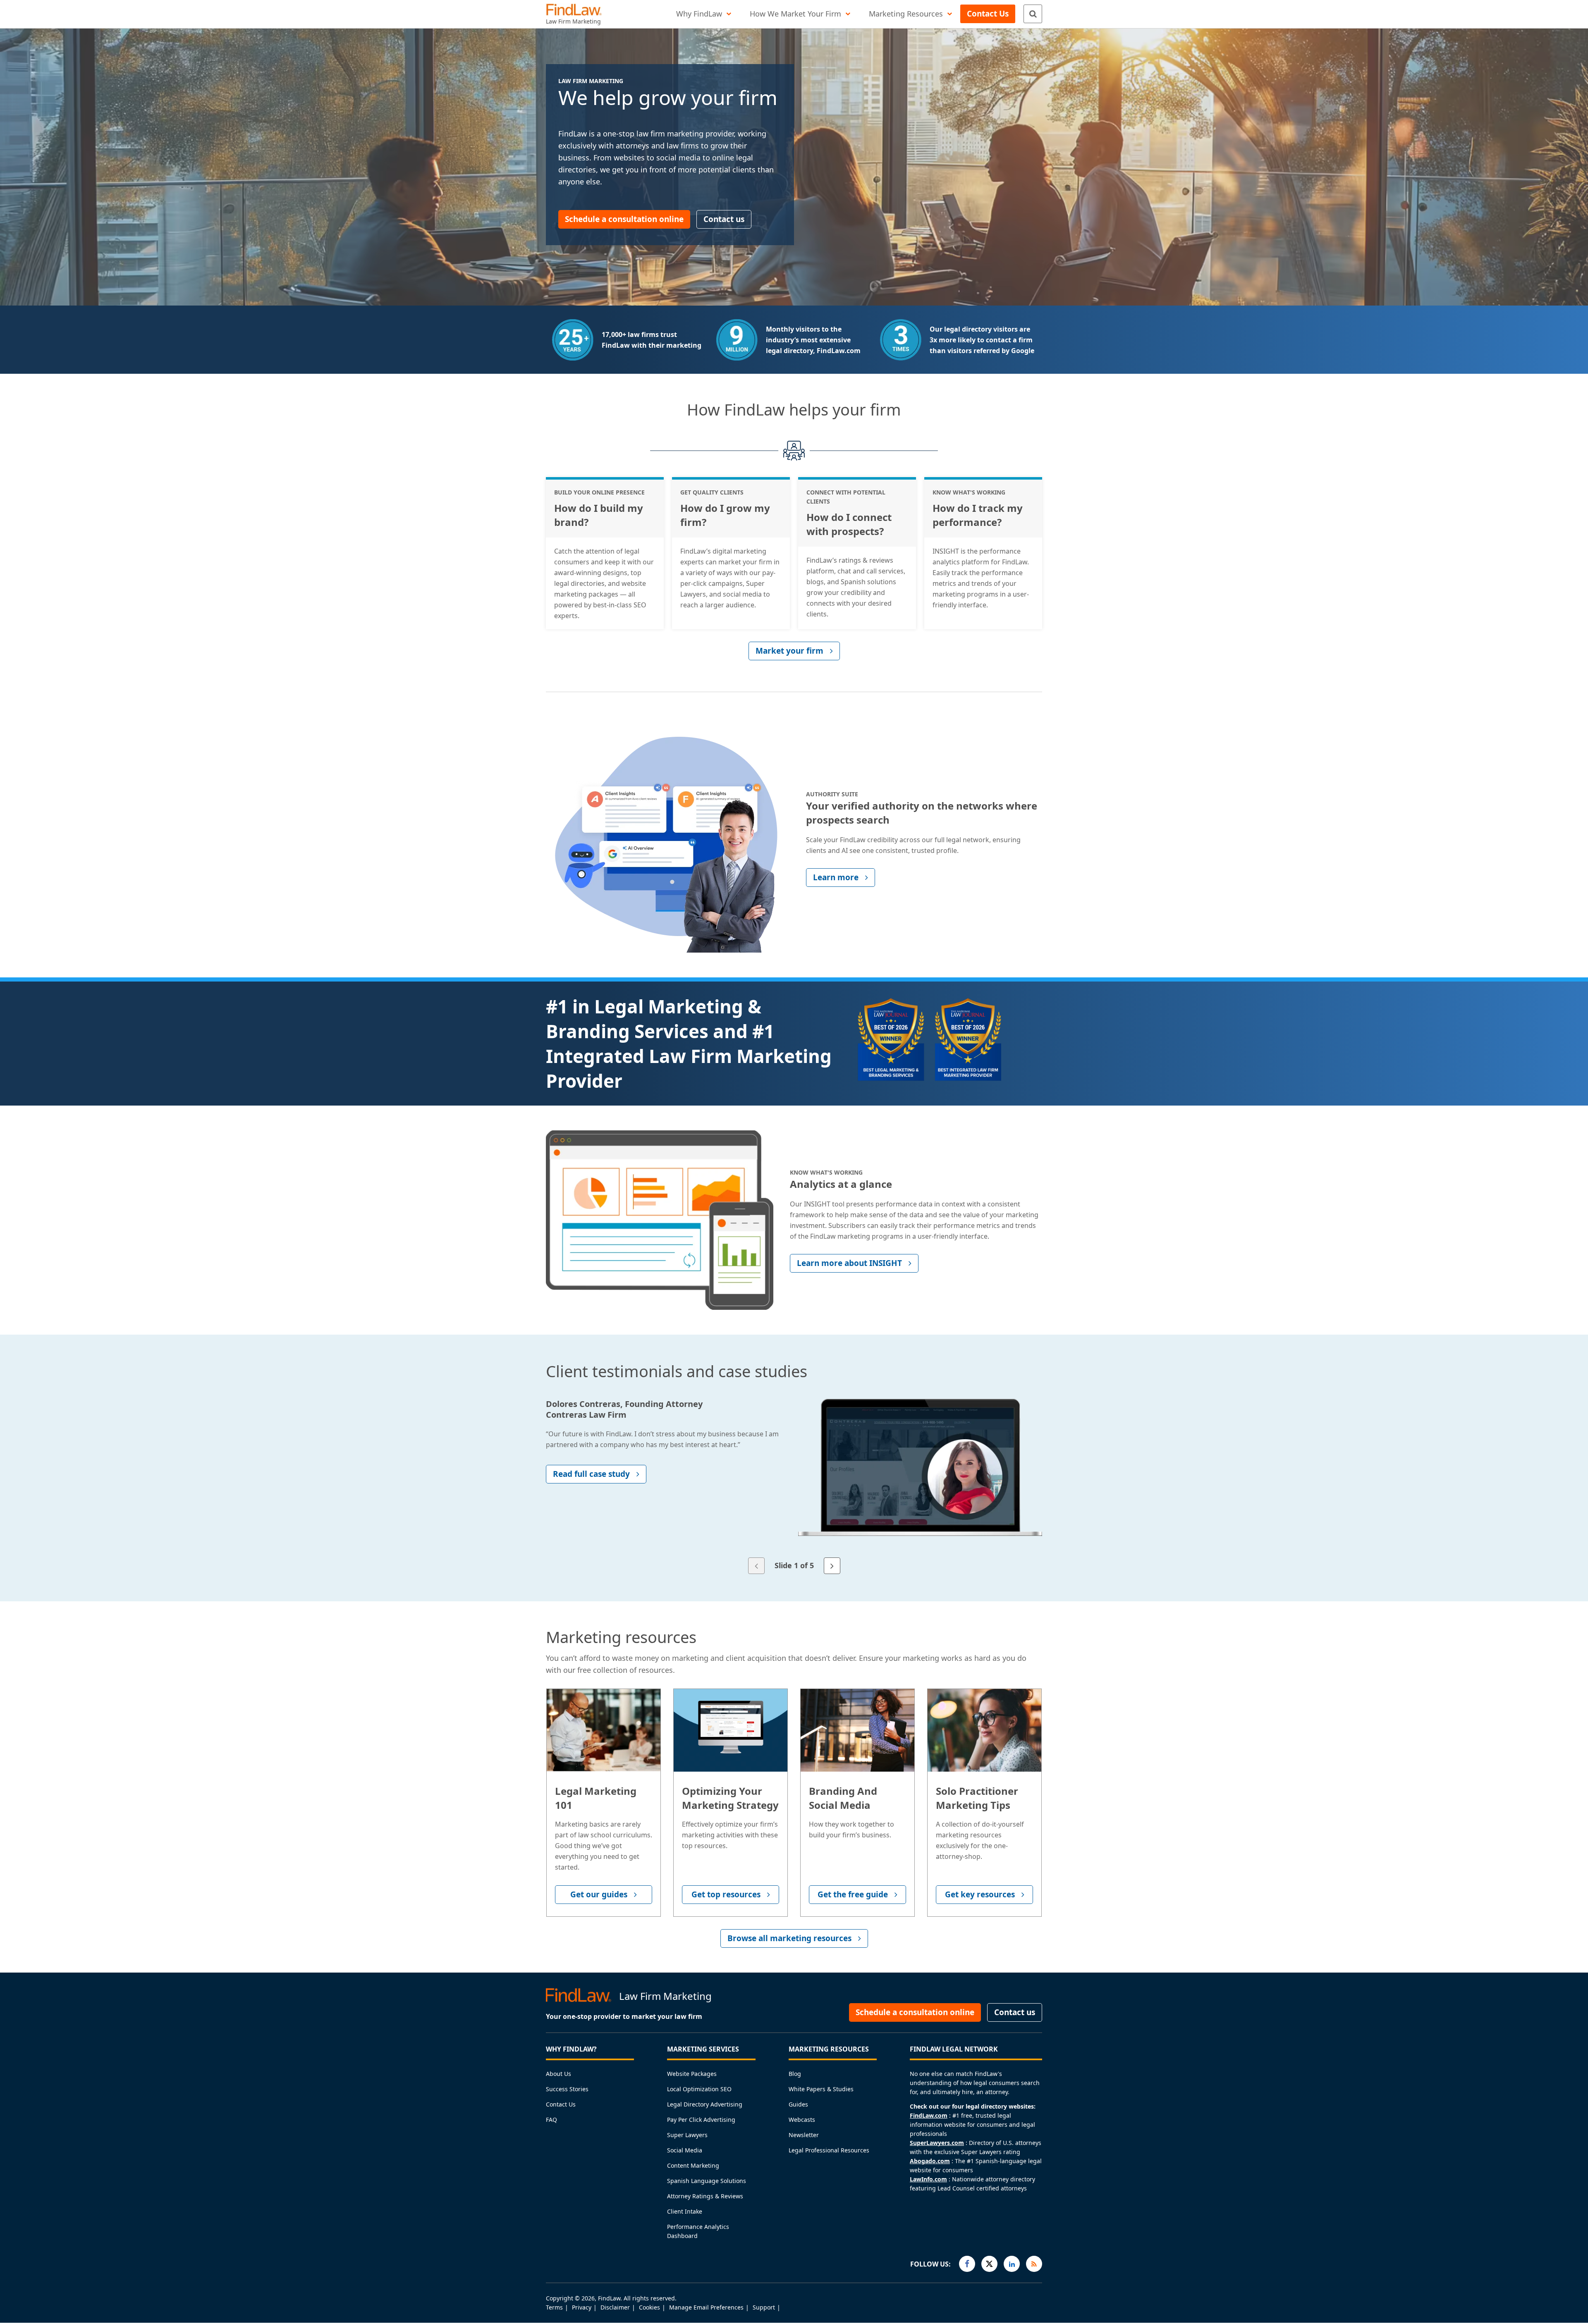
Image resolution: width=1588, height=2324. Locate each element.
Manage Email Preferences (706, 2307)
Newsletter (804, 2135)
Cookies (649, 2307)
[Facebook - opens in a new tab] (967, 2264)
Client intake (685, 2211)
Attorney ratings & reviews (705, 2196)
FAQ (551, 2120)
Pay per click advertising (701, 2120)
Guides (798, 2104)
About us (558, 2074)
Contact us (561, 2104)
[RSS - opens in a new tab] (1034, 2264)
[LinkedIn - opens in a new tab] (1012, 2264)
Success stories (567, 2089)
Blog (795, 2074)
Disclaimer (615, 2307)
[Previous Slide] (756, 1566)
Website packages (692, 2074)
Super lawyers (687, 2135)
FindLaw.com (929, 2115)
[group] (794, 1479)
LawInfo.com (928, 2179)
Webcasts (802, 2120)
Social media (685, 2150)
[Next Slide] (832, 1566)
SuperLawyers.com (937, 2143)
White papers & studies (821, 2089)
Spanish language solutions (707, 2181)
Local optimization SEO (699, 2089)
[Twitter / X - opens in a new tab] (989, 2264)
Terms (554, 2307)
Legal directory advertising (705, 2104)
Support (764, 2307)
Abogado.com (930, 2161)
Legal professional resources (829, 2150)
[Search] (1033, 14)
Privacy (582, 2307)
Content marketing (693, 2165)
